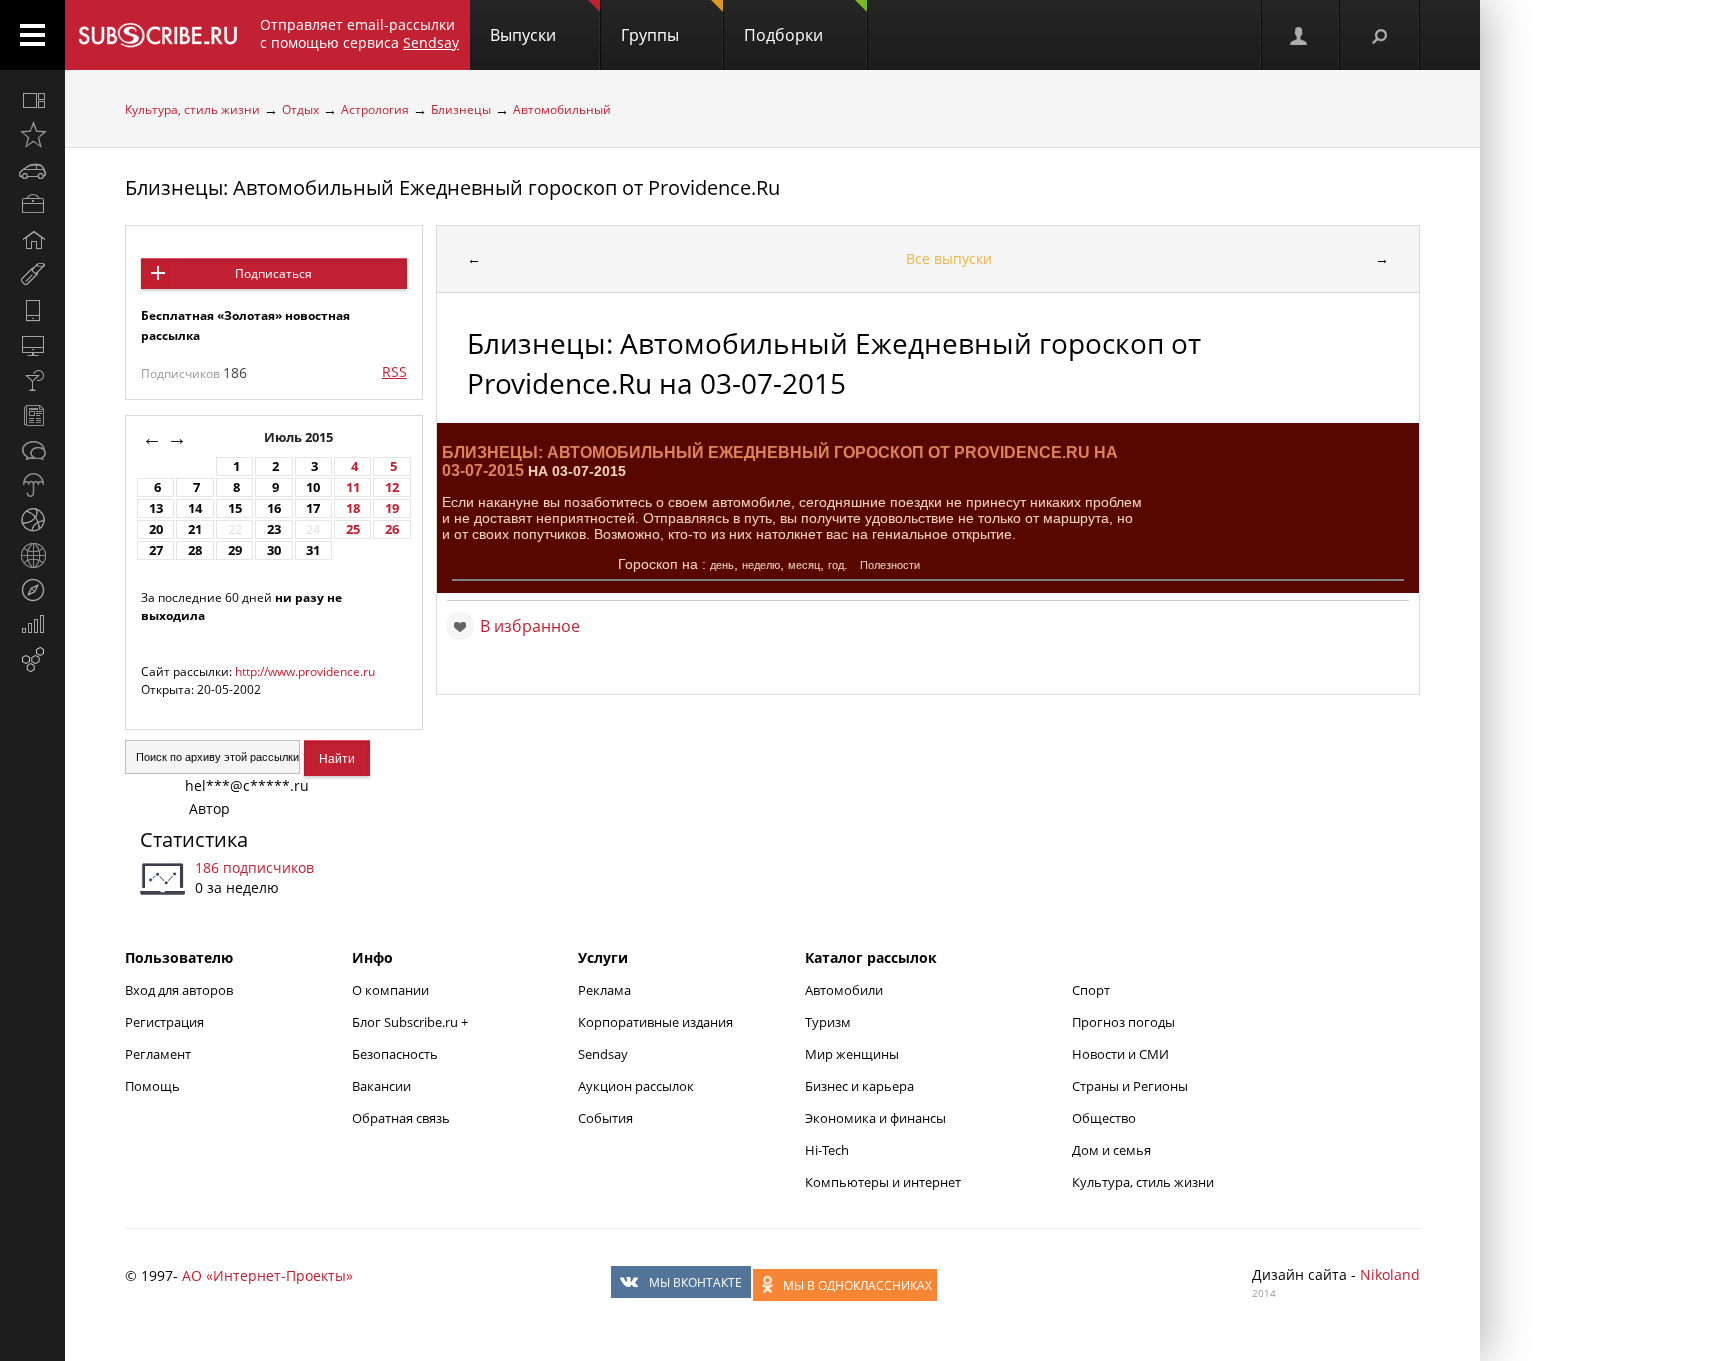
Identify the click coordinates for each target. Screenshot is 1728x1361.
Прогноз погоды (1123, 1022)
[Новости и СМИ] (32, 415)
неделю (761, 565)
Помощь (152, 1086)
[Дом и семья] (32, 240)
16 (274, 508)
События (605, 1118)
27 (156, 550)
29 (235, 550)
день (722, 565)
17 (313, 508)
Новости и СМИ (1120, 1054)
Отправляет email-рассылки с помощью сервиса (359, 33)
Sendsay (603, 1054)
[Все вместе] (32, 100)
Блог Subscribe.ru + (411, 1022)
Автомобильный (562, 109)
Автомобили (844, 990)
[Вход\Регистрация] (1300, 35)
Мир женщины (852, 1054)
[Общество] (32, 450)
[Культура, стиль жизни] (32, 380)
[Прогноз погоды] (32, 485)
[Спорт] (32, 520)
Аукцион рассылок (636, 1086)
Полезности (890, 565)
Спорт (1091, 990)
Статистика (194, 839)
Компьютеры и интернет (883, 1182)
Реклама (604, 990)
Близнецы (461, 109)
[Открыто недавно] (32, 135)
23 (274, 529)
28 (195, 550)
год (836, 565)
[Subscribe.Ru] (157, 35)
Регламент (158, 1054)
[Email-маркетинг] (32, 660)
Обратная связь (401, 1118)
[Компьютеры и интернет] (32, 345)
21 (195, 529)
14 (195, 508)
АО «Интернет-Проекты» (267, 1275)
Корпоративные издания (655, 1022)
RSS (394, 371)
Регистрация (164, 1022)
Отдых (300, 109)
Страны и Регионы (1130, 1086)
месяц (804, 565)
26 (392, 529)
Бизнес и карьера (859, 1086)
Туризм (828, 1022)
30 (274, 550)
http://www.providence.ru (305, 671)
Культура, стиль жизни (192, 109)
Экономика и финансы (875, 1118)
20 (156, 529)
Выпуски (523, 35)
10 (313, 487)
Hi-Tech (827, 1150)
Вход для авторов (179, 990)
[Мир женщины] (32, 275)
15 (235, 508)
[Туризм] (32, 590)
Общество (1104, 1118)
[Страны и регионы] (32, 555)
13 (156, 508)
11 (353, 487)
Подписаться (273, 273)
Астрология (375, 109)
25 (353, 529)
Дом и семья (1111, 1150)
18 (353, 508)
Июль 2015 (300, 437)
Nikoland (1390, 1274)
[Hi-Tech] (32, 310)
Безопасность (395, 1054)
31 (313, 550)
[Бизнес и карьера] (32, 205)
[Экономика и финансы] (32, 625)
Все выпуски (949, 258)
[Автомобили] (32, 170)
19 (392, 508)
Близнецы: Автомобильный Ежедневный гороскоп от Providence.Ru (452, 187)
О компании (390, 990)
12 (392, 487)
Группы (650, 35)
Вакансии (381, 1086)
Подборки (783, 35)
